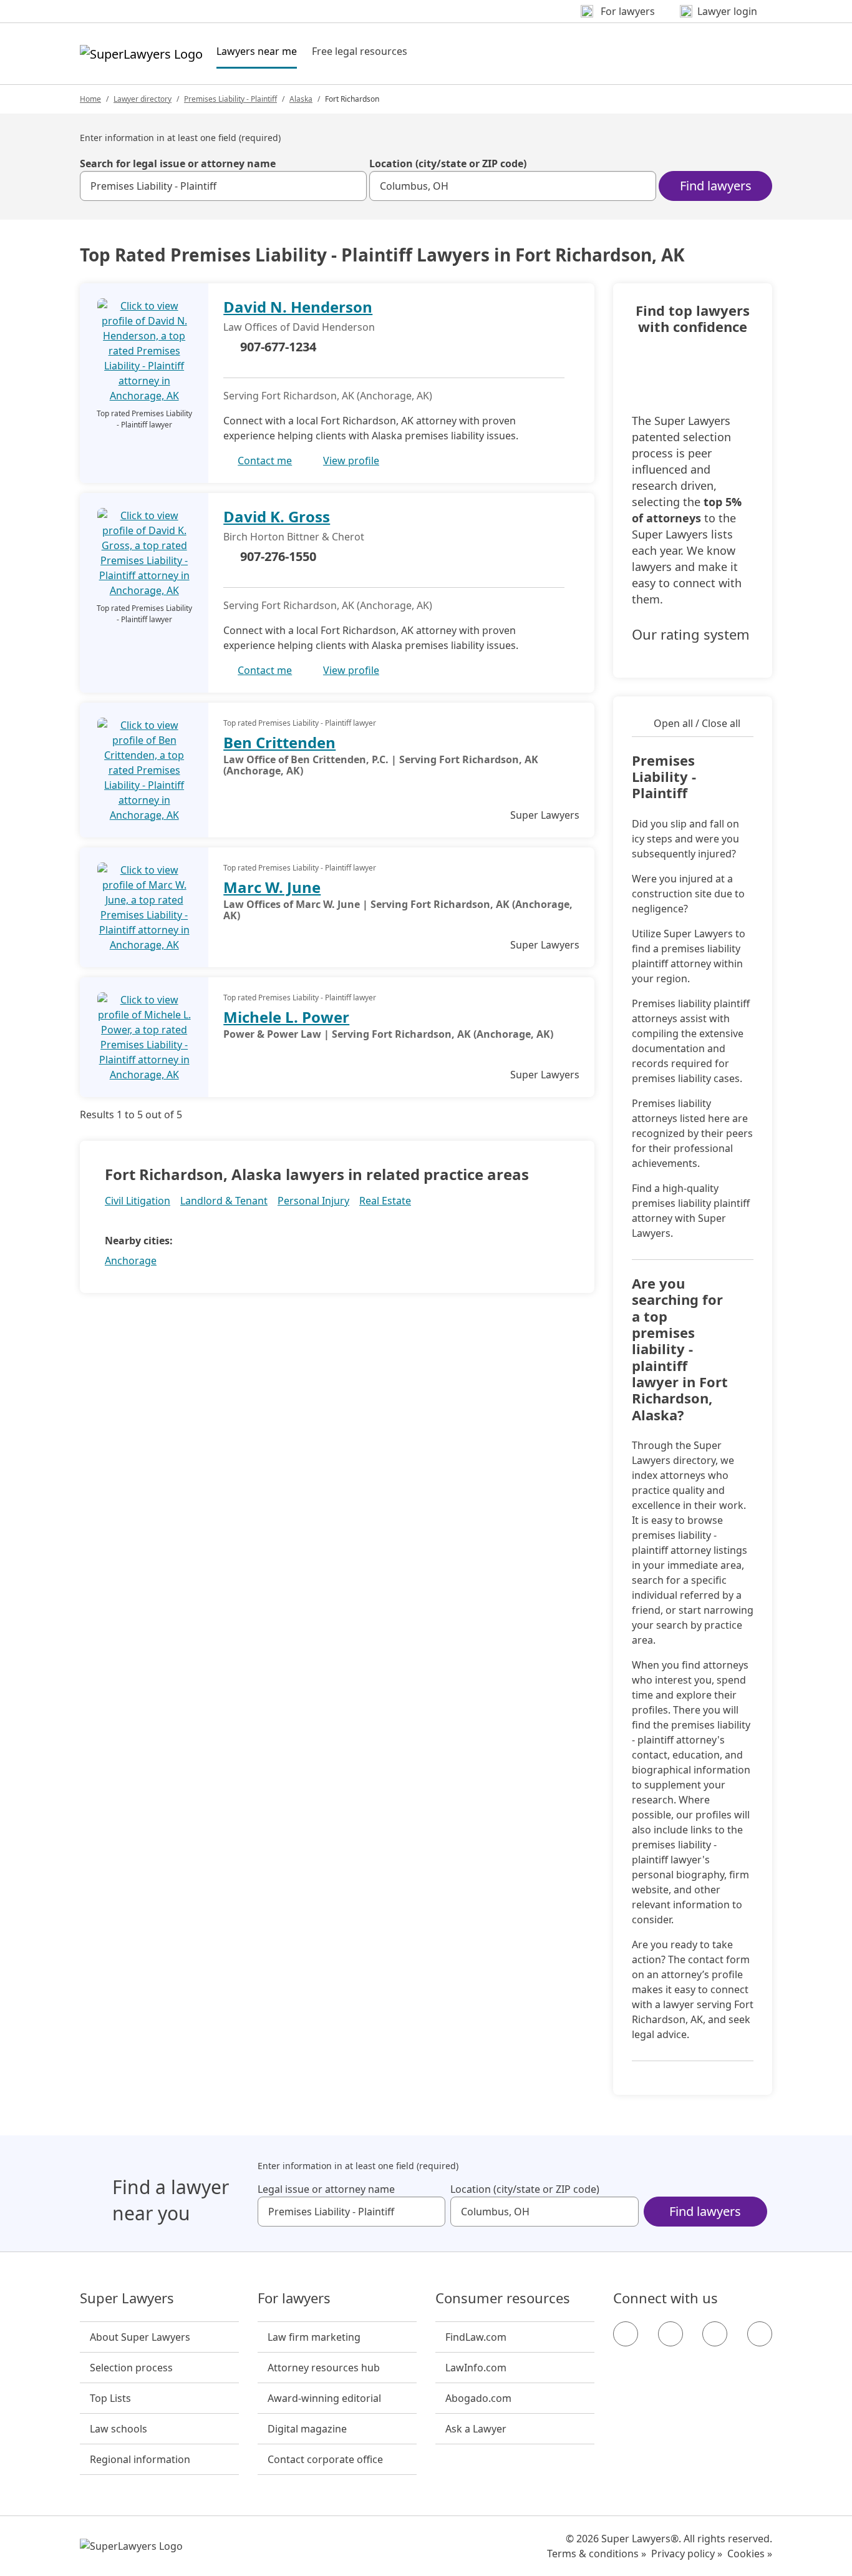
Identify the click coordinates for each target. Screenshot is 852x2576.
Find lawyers (716, 186)
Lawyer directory (143, 99)
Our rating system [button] (691, 635)
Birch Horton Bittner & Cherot (294, 537)
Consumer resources (503, 2298)
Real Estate (385, 1201)
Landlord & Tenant (224, 1201)
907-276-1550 (278, 556)
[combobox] (223, 186)
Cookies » (750, 2554)
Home (90, 99)
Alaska (301, 99)
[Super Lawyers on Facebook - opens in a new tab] (626, 2334)
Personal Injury (313, 1201)
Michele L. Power (286, 1017)
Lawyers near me (257, 51)
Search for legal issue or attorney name (178, 163)
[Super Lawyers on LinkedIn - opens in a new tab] (760, 2334)
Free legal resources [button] (360, 51)
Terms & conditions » (597, 2554)
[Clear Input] (352, 186)
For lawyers (294, 2298)
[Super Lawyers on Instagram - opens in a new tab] (670, 2334)
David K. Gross (277, 516)
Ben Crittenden (279, 742)
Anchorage (131, 1261)
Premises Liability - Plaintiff (230, 99)
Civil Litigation (138, 1201)
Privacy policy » (687, 2554)
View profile (351, 461)
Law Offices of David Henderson (299, 327)
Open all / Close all (697, 723)
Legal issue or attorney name (326, 2189)
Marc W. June (272, 887)
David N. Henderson (298, 307)
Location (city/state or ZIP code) (448, 163)
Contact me (265, 461)
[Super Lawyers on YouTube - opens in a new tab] (715, 2334)
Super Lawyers (127, 2298)
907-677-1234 (278, 347)
